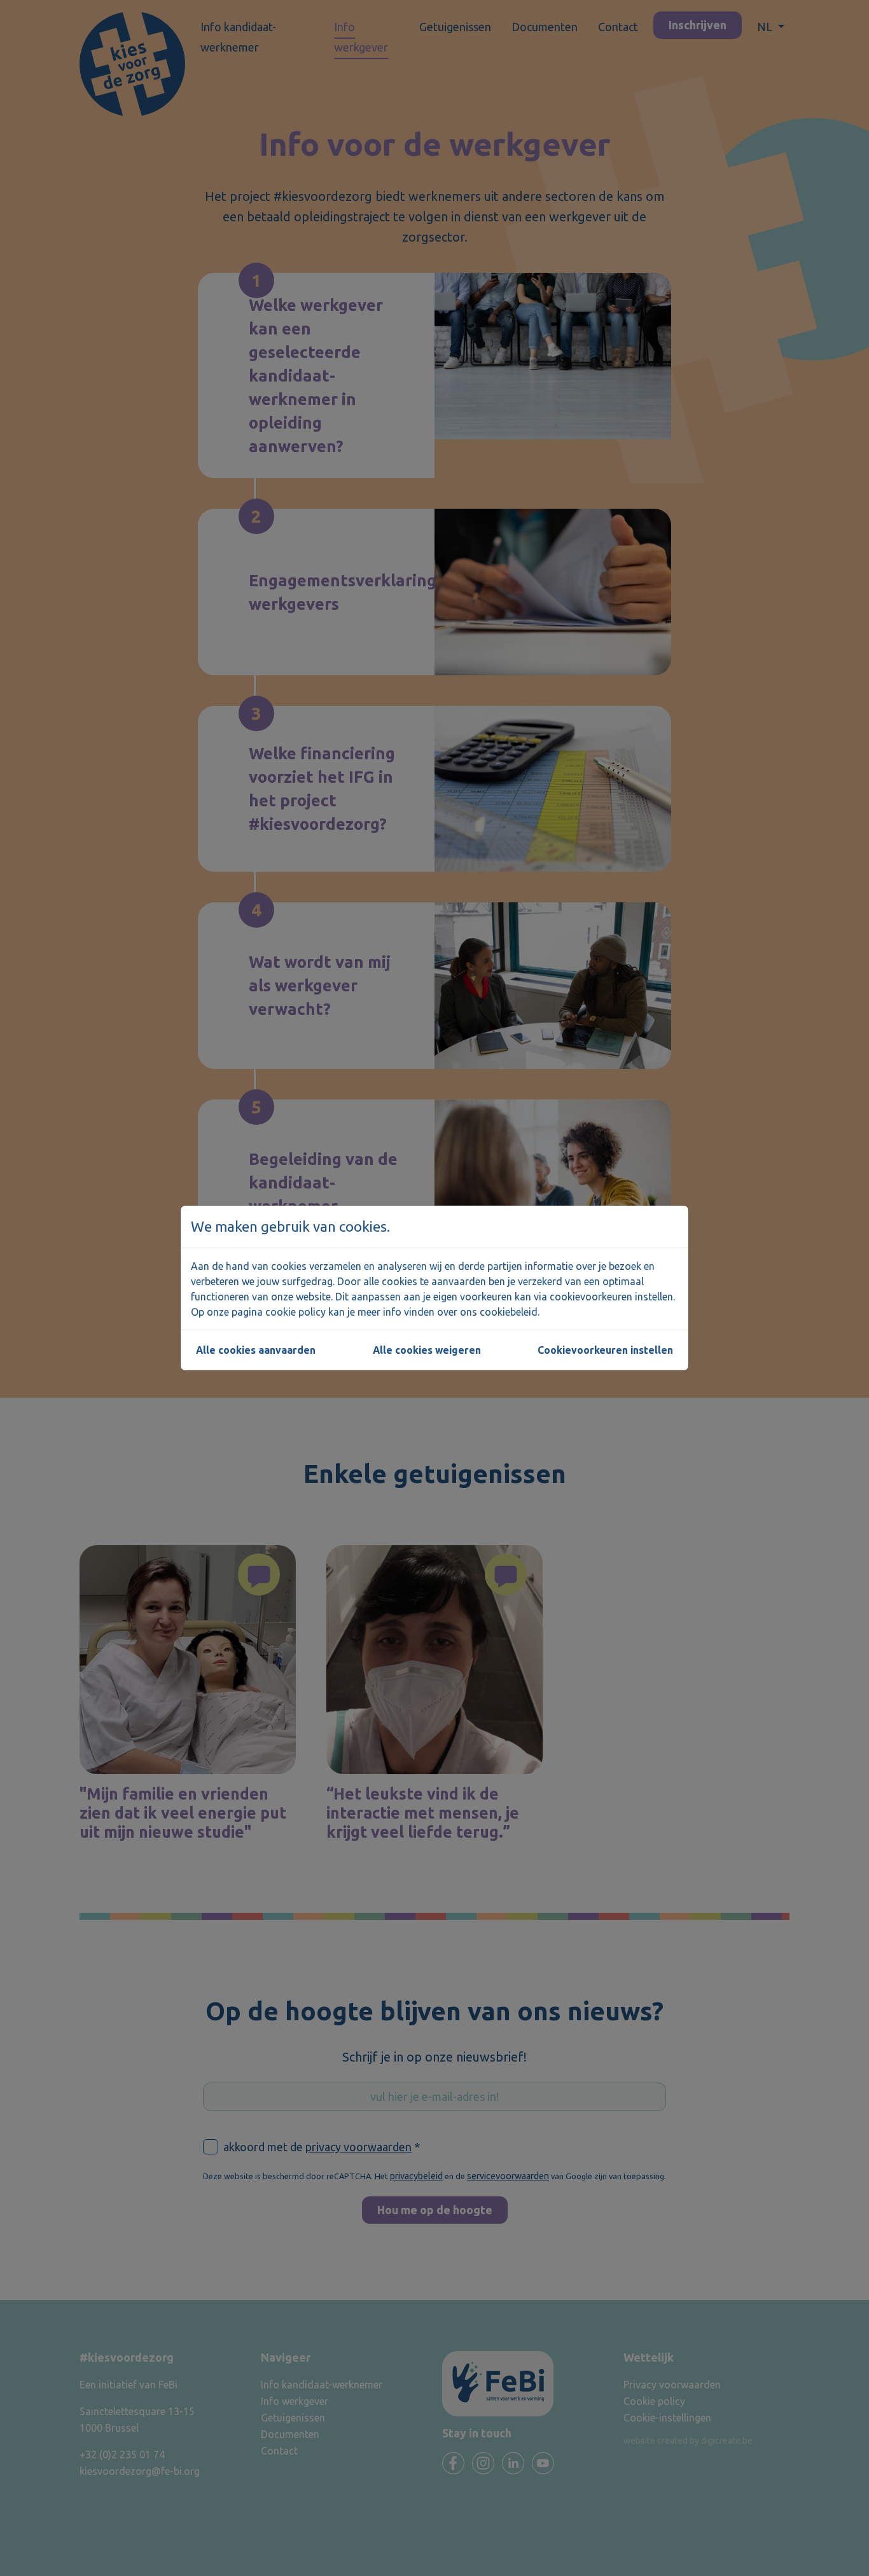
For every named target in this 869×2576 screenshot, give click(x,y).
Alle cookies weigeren (427, 1350)
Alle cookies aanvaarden (256, 1350)
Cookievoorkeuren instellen (605, 1350)
